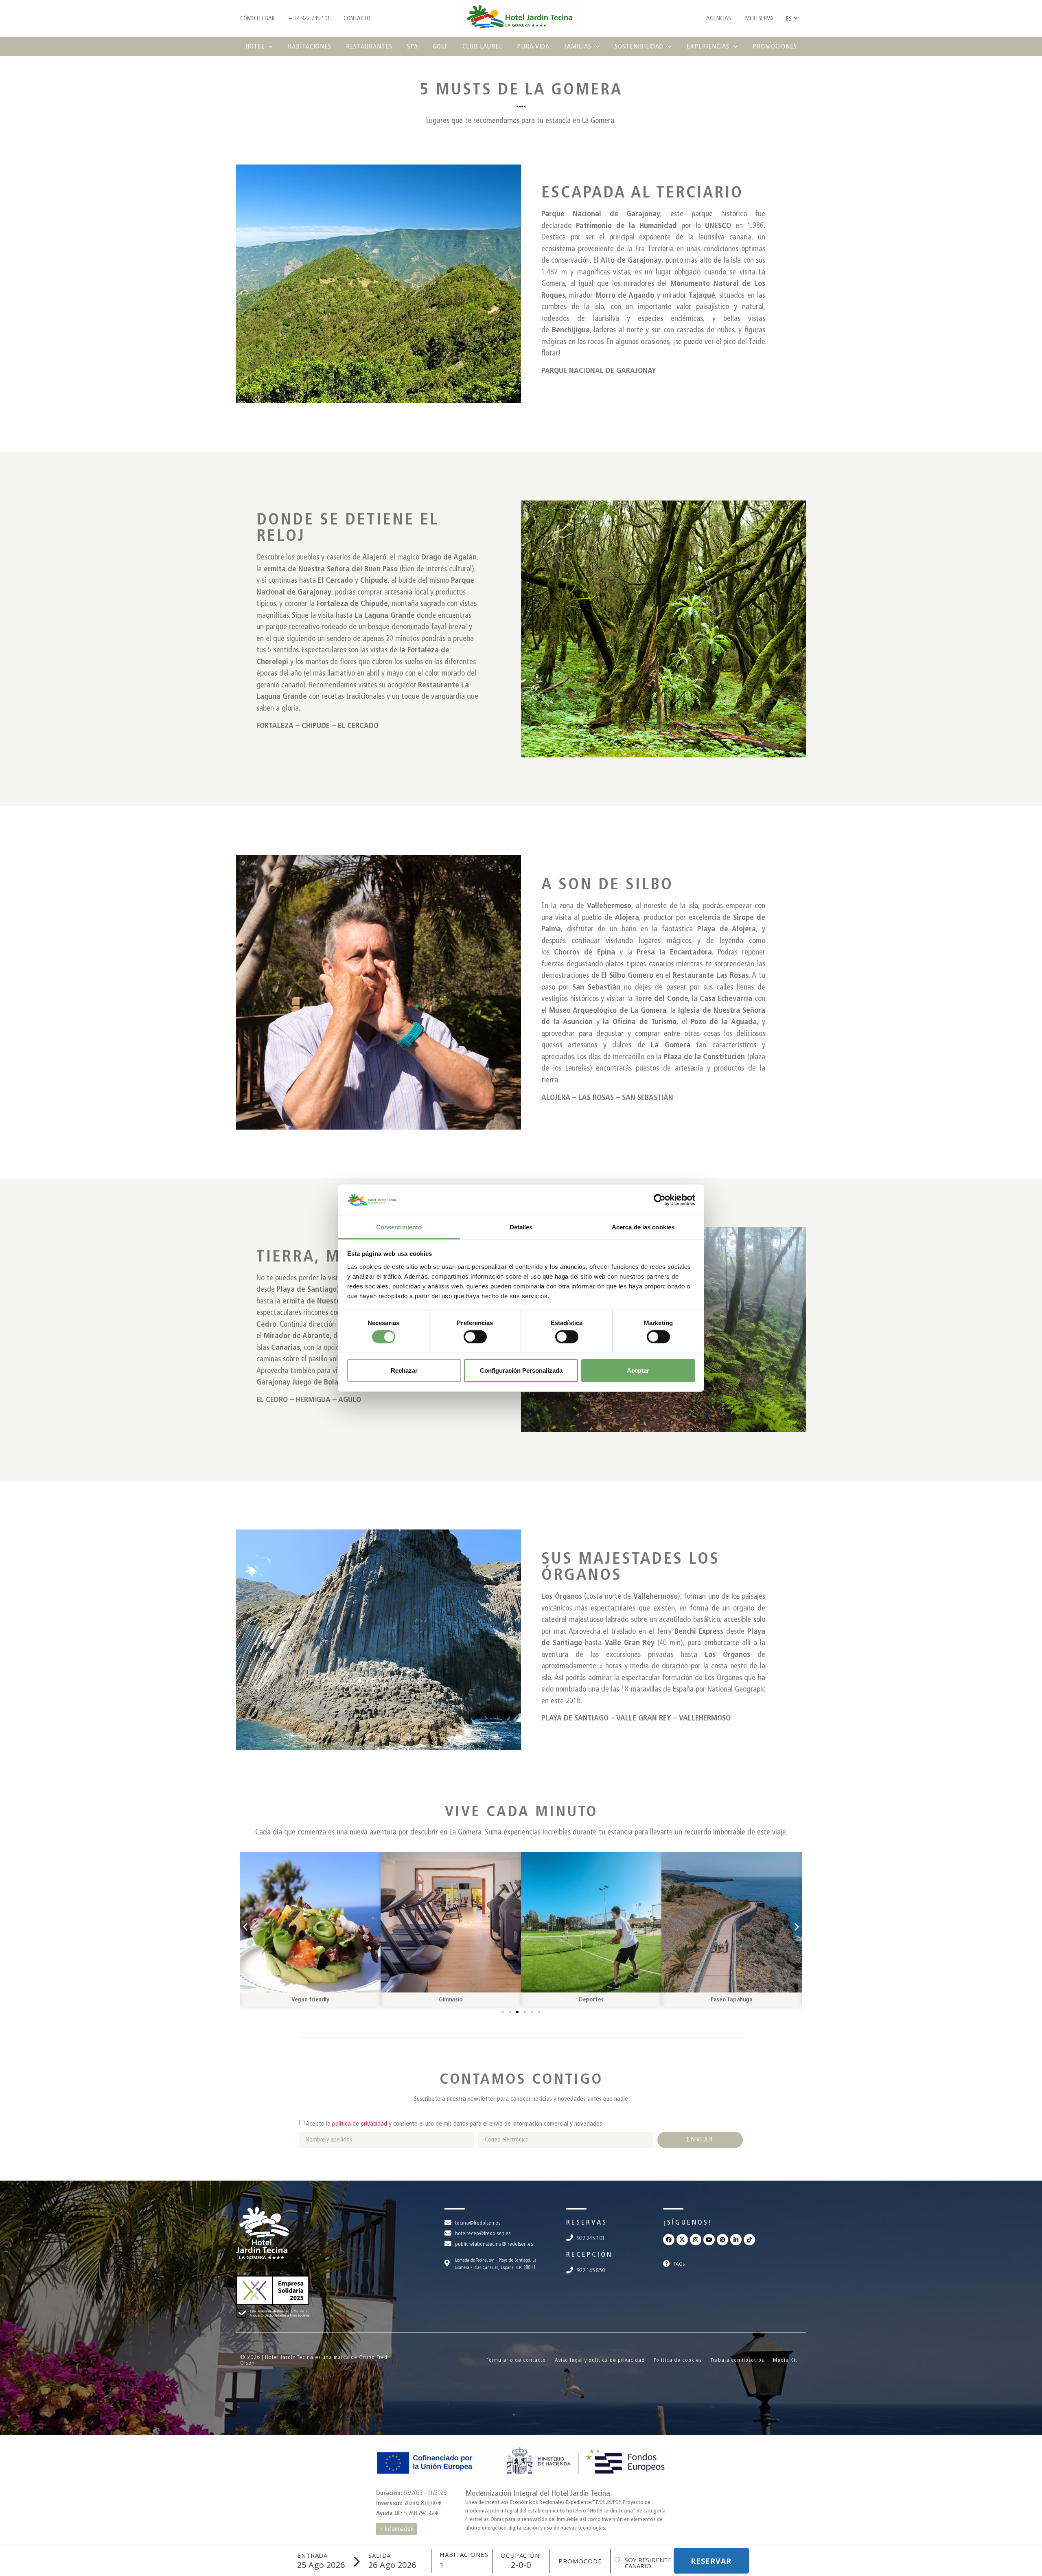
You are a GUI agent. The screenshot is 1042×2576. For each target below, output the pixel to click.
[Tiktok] (749, 2240)
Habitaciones (310, 46)
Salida (380, 2555)
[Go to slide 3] (517, 2012)
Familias (578, 46)
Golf (440, 46)
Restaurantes (369, 46)
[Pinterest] (722, 2240)
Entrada (312, 2555)
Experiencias (708, 46)
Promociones (775, 46)
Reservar (711, 2561)
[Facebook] (669, 2240)
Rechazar (404, 1370)
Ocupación (520, 2555)
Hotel (255, 46)
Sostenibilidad (639, 46)
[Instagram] (696, 2240)
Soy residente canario (648, 2563)
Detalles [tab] (521, 1227)
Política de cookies (678, 2360)
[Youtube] (709, 2240)
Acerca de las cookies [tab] (643, 1227)
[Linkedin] (736, 2240)
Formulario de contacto (516, 2360)
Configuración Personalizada (521, 1370)
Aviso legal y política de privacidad (600, 2360)
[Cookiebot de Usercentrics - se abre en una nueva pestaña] (660, 1200)
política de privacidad (360, 2123)
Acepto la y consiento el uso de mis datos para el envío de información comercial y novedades (454, 2123)
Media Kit (785, 2360)
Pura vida (533, 46)
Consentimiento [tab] (399, 1227)
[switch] (475, 1337)
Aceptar (638, 1370)
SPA (413, 46)
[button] (245, 1927)
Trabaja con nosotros (737, 2360)
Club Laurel (482, 46)
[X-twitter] (682, 2240)
